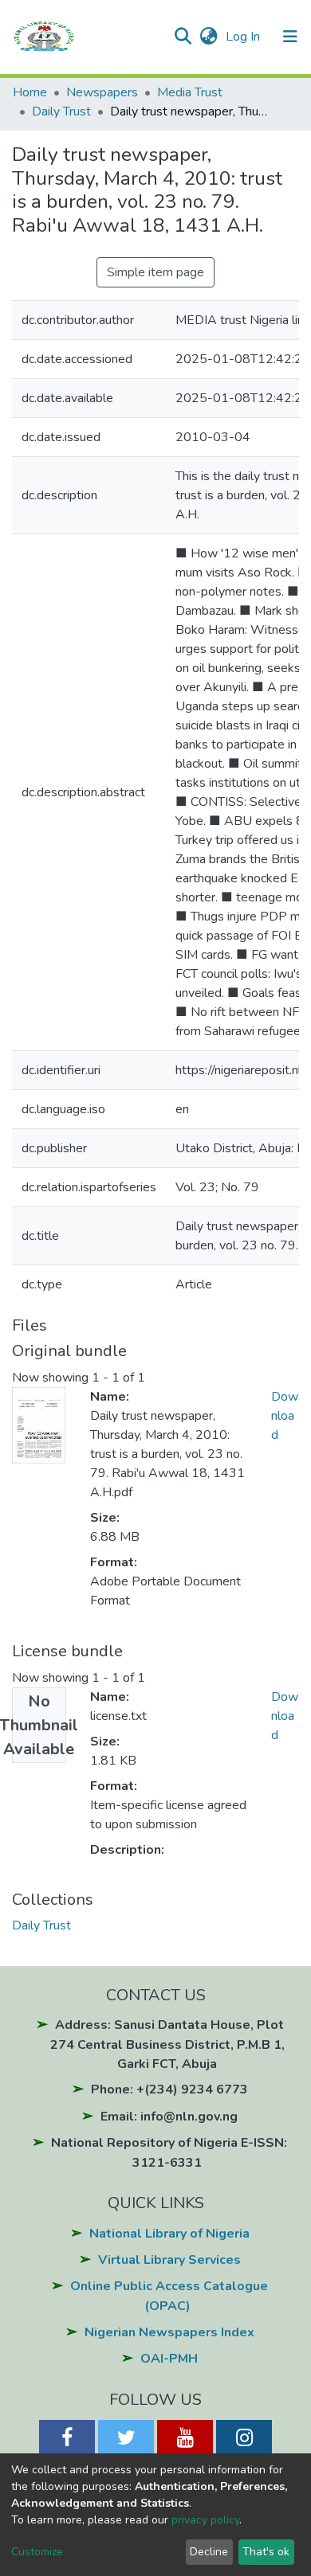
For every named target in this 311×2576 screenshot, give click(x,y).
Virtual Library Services (169, 2260)
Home (30, 92)
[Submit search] (182, 37)
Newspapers (102, 92)
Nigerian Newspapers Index (169, 2332)
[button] (209, 37)
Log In (244, 37)
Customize (37, 2552)
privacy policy (205, 2520)
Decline (209, 2552)
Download (285, 1416)
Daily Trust (61, 111)
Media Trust (190, 92)
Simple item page (155, 272)
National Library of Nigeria (169, 2234)
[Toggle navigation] (290, 37)
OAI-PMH (169, 2359)
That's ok (266, 2552)
